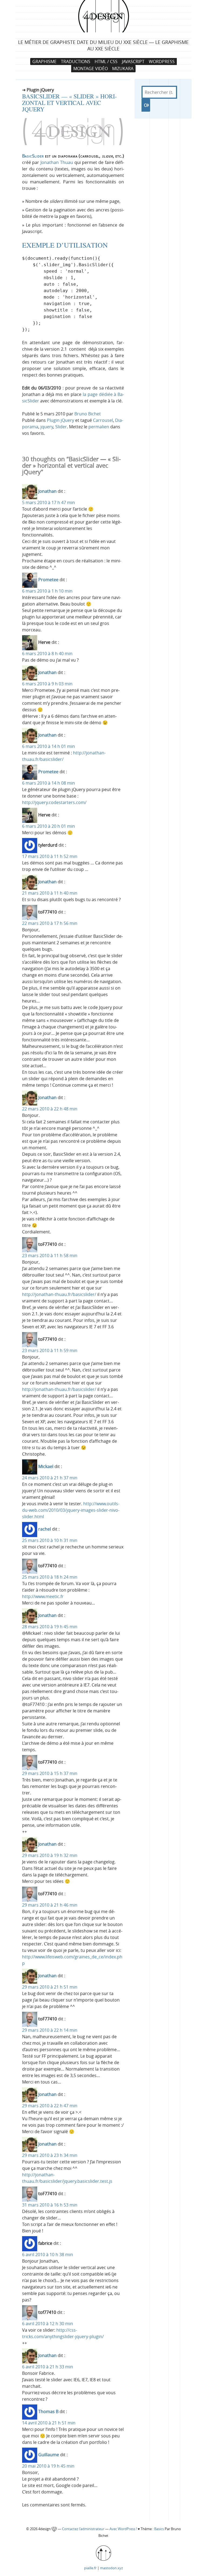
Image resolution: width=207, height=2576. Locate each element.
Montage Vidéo (91, 69)
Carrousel (103, 420)
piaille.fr (90, 2568)
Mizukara (123, 69)
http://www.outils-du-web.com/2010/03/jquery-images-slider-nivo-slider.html (71, 1510)
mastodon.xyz (111, 2568)
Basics (159, 2529)
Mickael (46, 1466)
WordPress (162, 61)
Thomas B (48, 2411)
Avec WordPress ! (123, 2529)
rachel (45, 1529)
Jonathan (47, 491)
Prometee (48, 580)
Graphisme (44, 61)
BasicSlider (33, 156)
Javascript (133, 61)
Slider (61, 427)
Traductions (76, 61)
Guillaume (49, 2455)
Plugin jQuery (61, 420)
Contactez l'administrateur (84, 2529)
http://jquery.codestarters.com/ (54, 802)
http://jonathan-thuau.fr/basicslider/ (59, 1294)
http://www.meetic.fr (43, 1596)
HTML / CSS (106, 61)
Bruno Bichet (88, 414)
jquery (47, 427)
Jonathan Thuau (57, 162)
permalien (99, 427)
